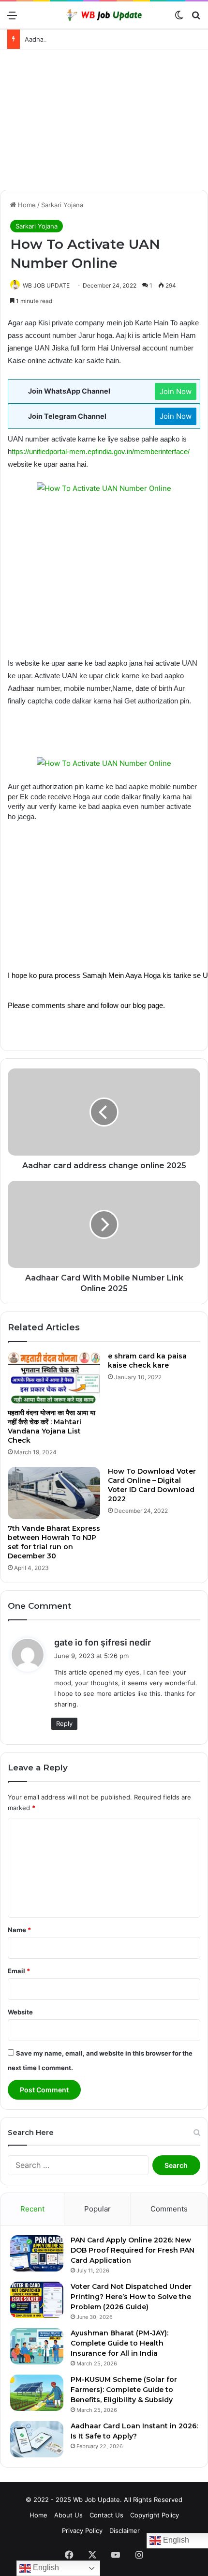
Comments (169, 2209)
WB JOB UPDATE (46, 285)
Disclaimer (125, 2530)
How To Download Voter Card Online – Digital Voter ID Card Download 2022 (152, 1485)
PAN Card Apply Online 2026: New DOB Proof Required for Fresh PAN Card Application (133, 2250)
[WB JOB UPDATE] (104, 15)
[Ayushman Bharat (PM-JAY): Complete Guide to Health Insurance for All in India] (37, 2346)
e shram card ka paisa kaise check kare (147, 1361)
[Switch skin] (179, 19)
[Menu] (12, 19)
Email (19, 1971)
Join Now (176, 391)
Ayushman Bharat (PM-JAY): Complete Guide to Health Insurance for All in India (119, 2343)
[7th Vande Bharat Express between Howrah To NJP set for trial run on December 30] (54, 1493)
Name (19, 1930)
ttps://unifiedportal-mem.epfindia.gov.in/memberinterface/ (101, 452)
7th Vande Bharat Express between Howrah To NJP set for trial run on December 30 (54, 1542)
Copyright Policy (155, 2515)
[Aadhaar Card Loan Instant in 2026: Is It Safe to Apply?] (37, 2439)
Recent (32, 2209)
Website (20, 2012)
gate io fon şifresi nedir (103, 1642)
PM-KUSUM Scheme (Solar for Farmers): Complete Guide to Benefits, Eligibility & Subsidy (124, 2390)
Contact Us (106, 2515)
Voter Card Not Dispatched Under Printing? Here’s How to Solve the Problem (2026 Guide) (131, 2297)
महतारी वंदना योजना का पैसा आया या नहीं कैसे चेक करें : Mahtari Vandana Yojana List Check (52, 1426)
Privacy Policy (82, 2530)
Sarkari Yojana (62, 205)
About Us (68, 2515)
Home (26, 205)
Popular (97, 2209)
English (45, 2568)
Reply (64, 1723)
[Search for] (196, 19)
